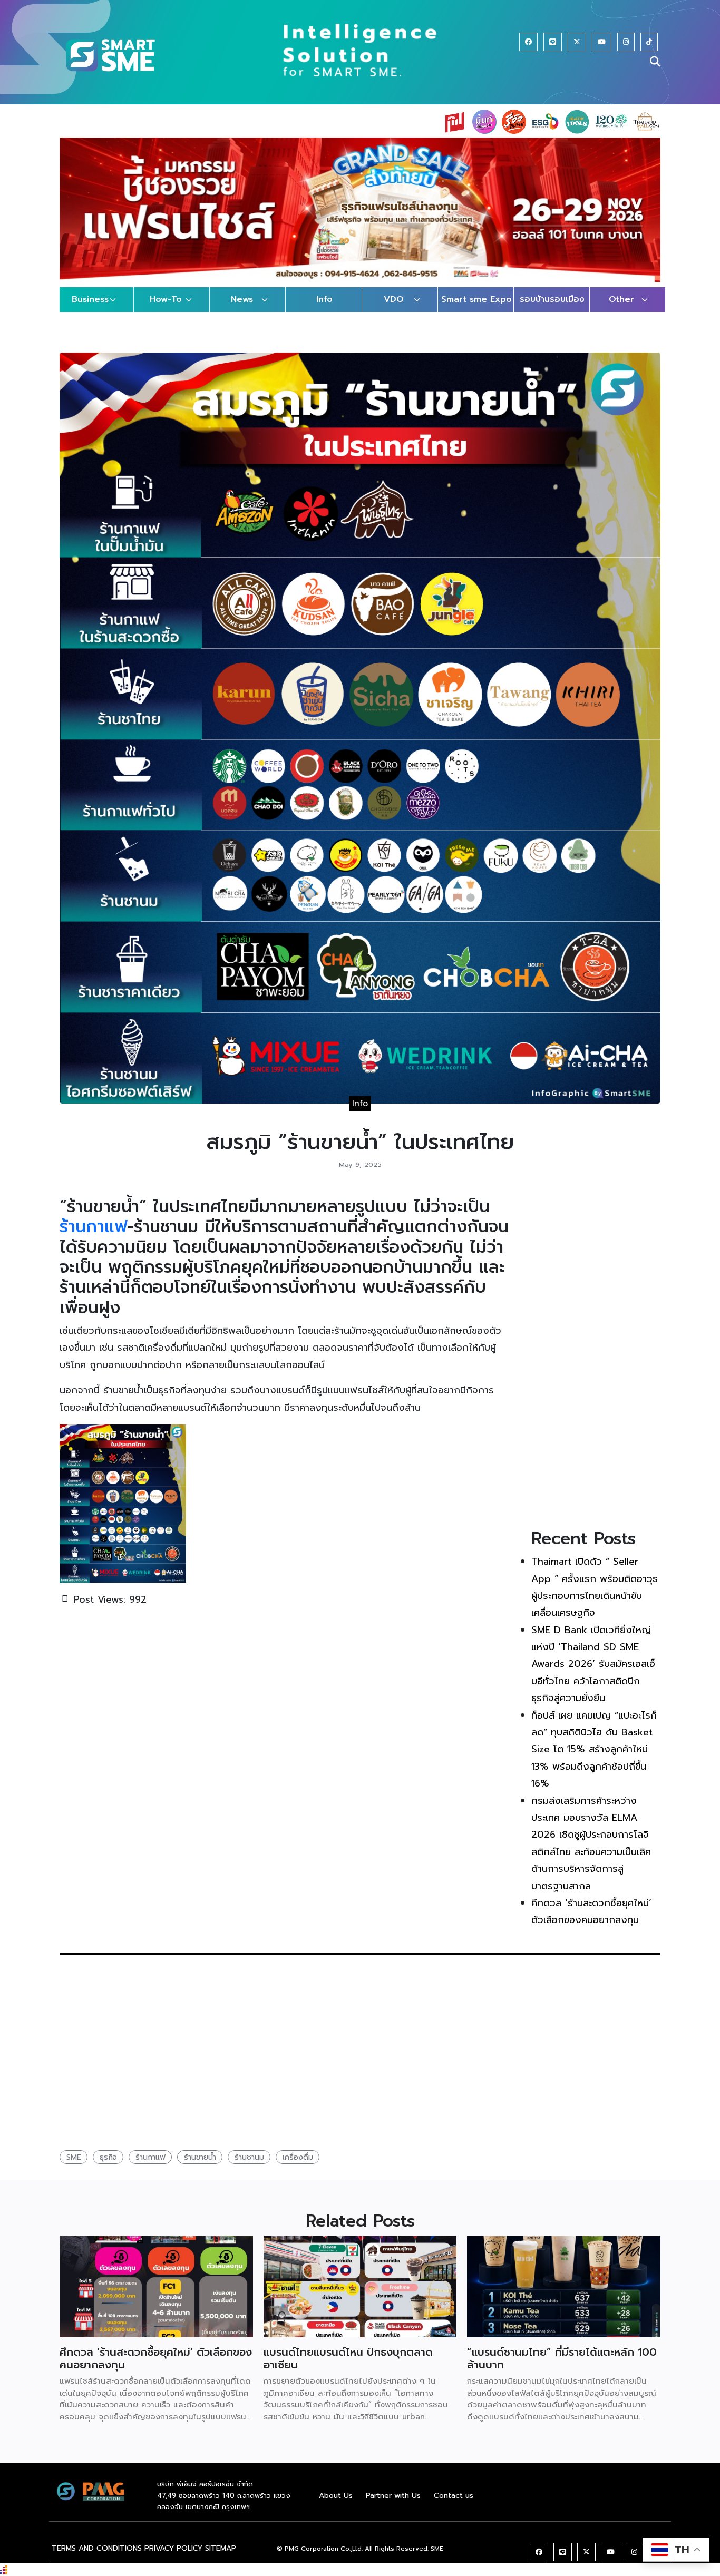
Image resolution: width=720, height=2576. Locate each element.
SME (74, 2167)
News (242, 310)
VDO (394, 310)
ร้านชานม (249, 2167)
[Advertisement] (596, 1365)
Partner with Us (393, 2506)
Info (324, 310)
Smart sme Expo (476, 310)
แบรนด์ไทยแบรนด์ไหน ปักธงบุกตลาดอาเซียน (348, 2368)
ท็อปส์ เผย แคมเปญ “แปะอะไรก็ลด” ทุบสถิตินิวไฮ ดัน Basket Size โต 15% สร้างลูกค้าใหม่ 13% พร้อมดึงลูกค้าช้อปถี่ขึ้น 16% (594, 1760)
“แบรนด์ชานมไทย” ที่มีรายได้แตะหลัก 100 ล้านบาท (562, 2368)
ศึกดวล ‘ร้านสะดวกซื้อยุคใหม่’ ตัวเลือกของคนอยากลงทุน (156, 2368)
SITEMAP (221, 2558)
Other (621, 310)
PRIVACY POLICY (173, 2558)
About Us (336, 2506)
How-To (166, 310)
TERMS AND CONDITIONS (97, 2558)
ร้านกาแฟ (93, 1237)
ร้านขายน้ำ (200, 2167)
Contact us (454, 2506)
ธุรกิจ (108, 2167)
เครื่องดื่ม (298, 2167)
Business (90, 310)
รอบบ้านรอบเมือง (552, 310)
